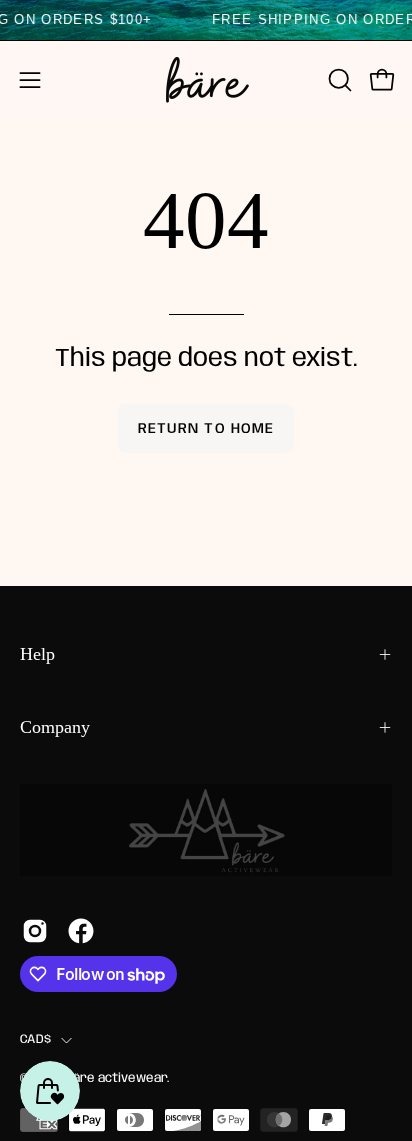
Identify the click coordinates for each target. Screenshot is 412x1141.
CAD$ (35, 1039)
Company (55, 727)
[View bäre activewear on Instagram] (35, 931)
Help (37, 654)
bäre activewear (116, 1078)
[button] (338, 80)
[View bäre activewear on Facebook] (81, 931)
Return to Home (206, 429)
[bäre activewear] (206, 80)
